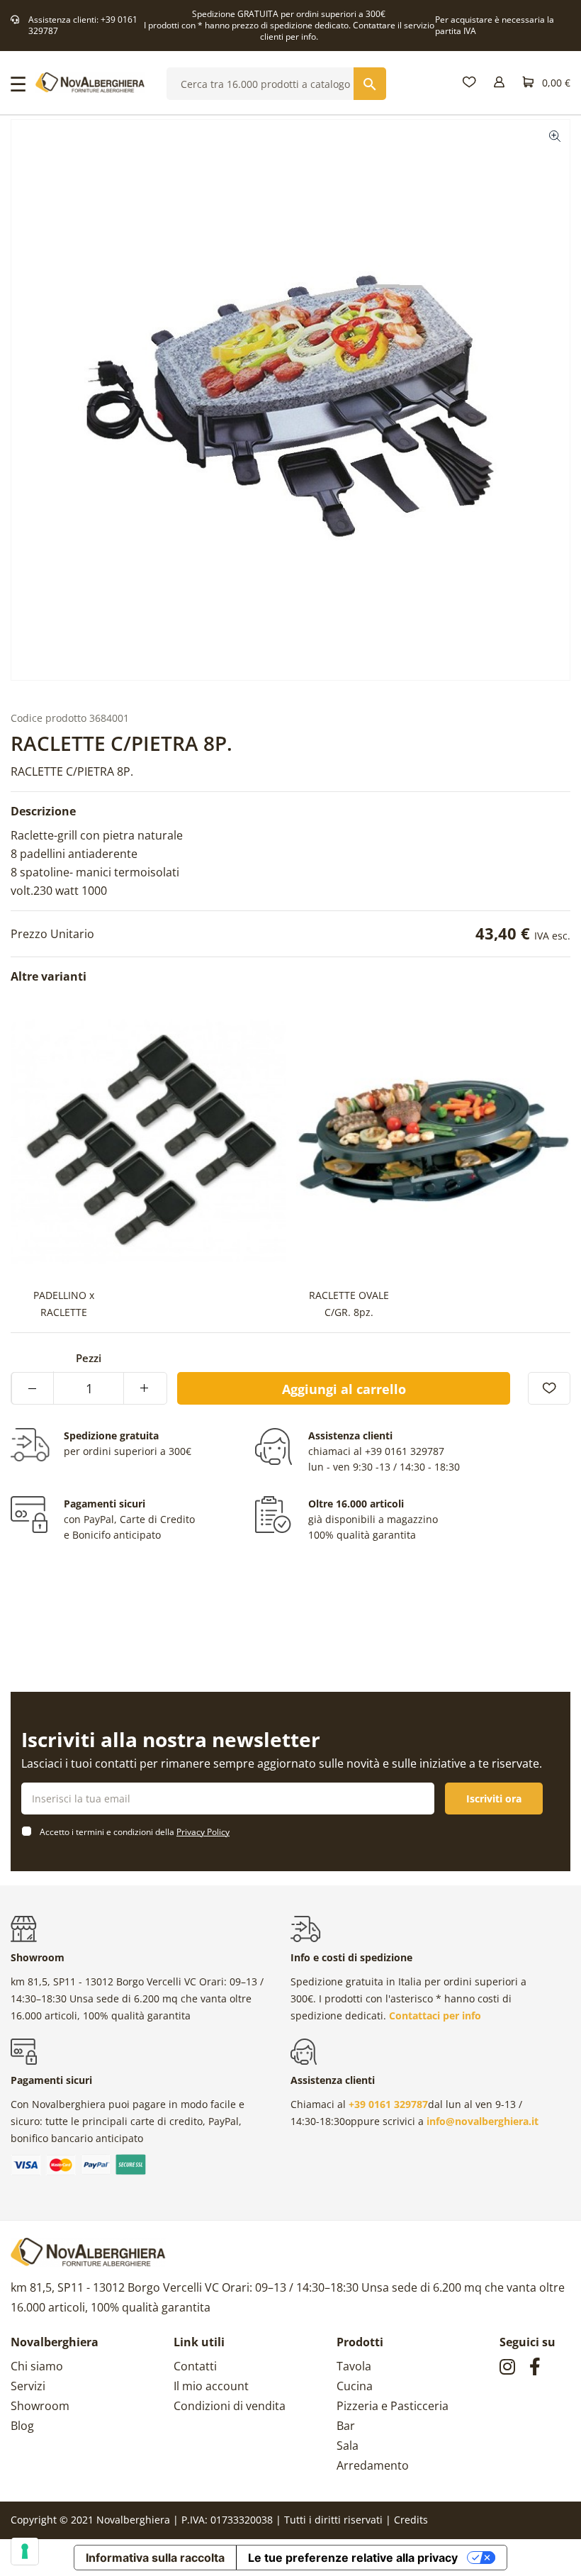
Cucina (355, 2386)
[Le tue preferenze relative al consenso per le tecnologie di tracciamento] (25, 2551)
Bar (346, 2426)
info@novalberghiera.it (483, 2121)
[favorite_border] (549, 1388)
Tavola (354, 2366)
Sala (348, 2446)
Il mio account (211, 2386)
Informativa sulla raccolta (155, 2558)
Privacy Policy (203, 1832)
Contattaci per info (435, 2015)
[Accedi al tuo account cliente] (499, 83)
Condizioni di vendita (230, 2406)
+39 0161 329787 (405, 1451)
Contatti (195, 2366)
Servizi (28, 2386)
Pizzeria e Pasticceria (393, 2406)
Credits (411, 2520)
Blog (22, 2426)
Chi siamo (37, 2366)
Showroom (40, 2406)
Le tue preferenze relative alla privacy (353, 2558)
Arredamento (373, 2465)
